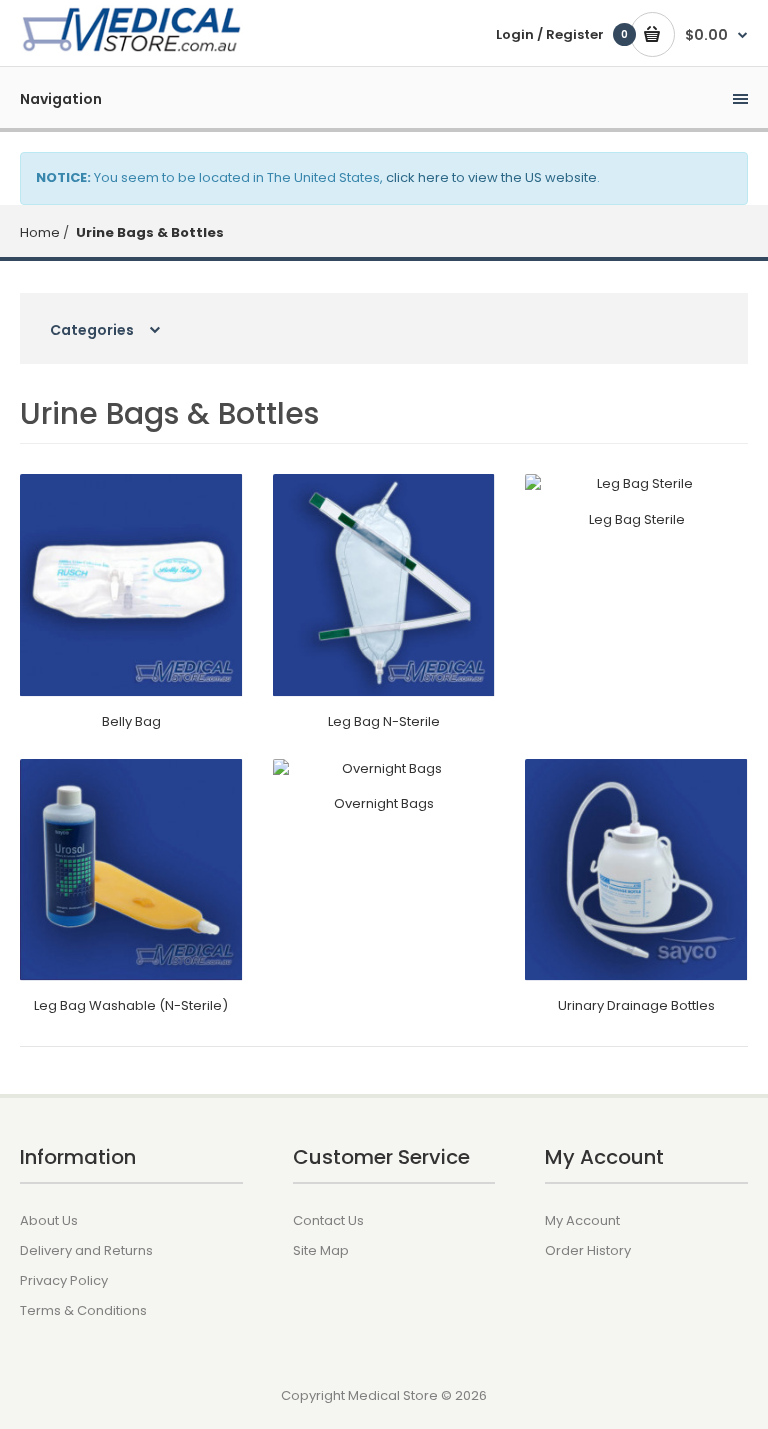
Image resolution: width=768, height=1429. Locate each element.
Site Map (321, 1250)
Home (40, 232)
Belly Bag (131, 721)
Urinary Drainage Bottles (636, 1005)
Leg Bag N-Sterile (384, 721)
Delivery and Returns (86, 1250)
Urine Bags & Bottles (148, 232)
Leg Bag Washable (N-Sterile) (131, 1005)
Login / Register (550, 34)
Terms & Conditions (83, 1310)
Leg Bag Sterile (637, 519)
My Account (582, 1220)
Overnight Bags (384, 803)
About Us (49, 1220)
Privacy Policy (64, 1280)
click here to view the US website (491, 177)
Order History (588, 1250)
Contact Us (328, 1220)
